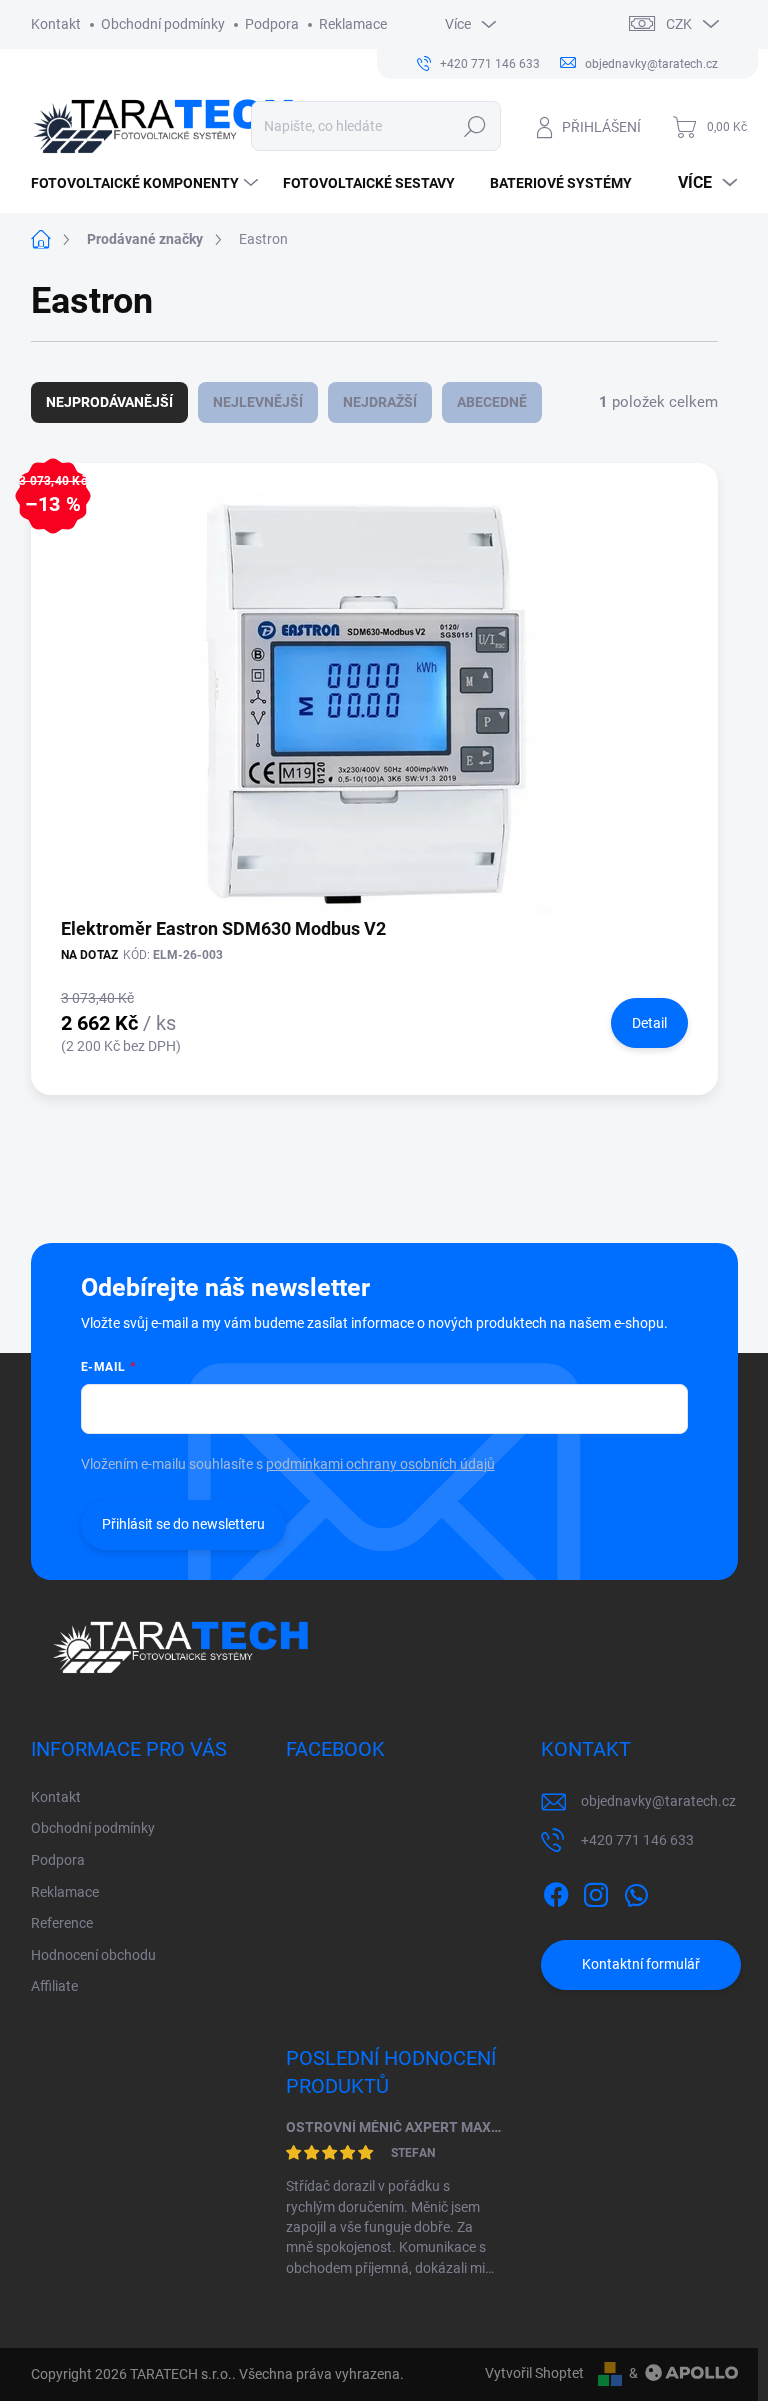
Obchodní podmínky (163, 24)
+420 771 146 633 (637, 1840)
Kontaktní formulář (641, 1964)
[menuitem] (147, 183)
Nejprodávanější (109, 402)
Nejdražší (380, 402)
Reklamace (353, 24)
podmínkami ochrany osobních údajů (380, 1464)
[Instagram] (596, 1891)
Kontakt (56, 24)
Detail (649, 1023)
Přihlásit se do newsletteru (183, 1524)
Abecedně (492, 402)
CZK (679, 24)
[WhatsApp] (636, 1891)
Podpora (272, 24)
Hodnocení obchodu (93, 1955)
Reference (62, 1923)
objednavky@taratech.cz (658, 1801)
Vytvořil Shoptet (534, 2373)
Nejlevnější (258, 402)
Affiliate (54, 1986)
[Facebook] (556, 1891)
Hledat (474, 126)
